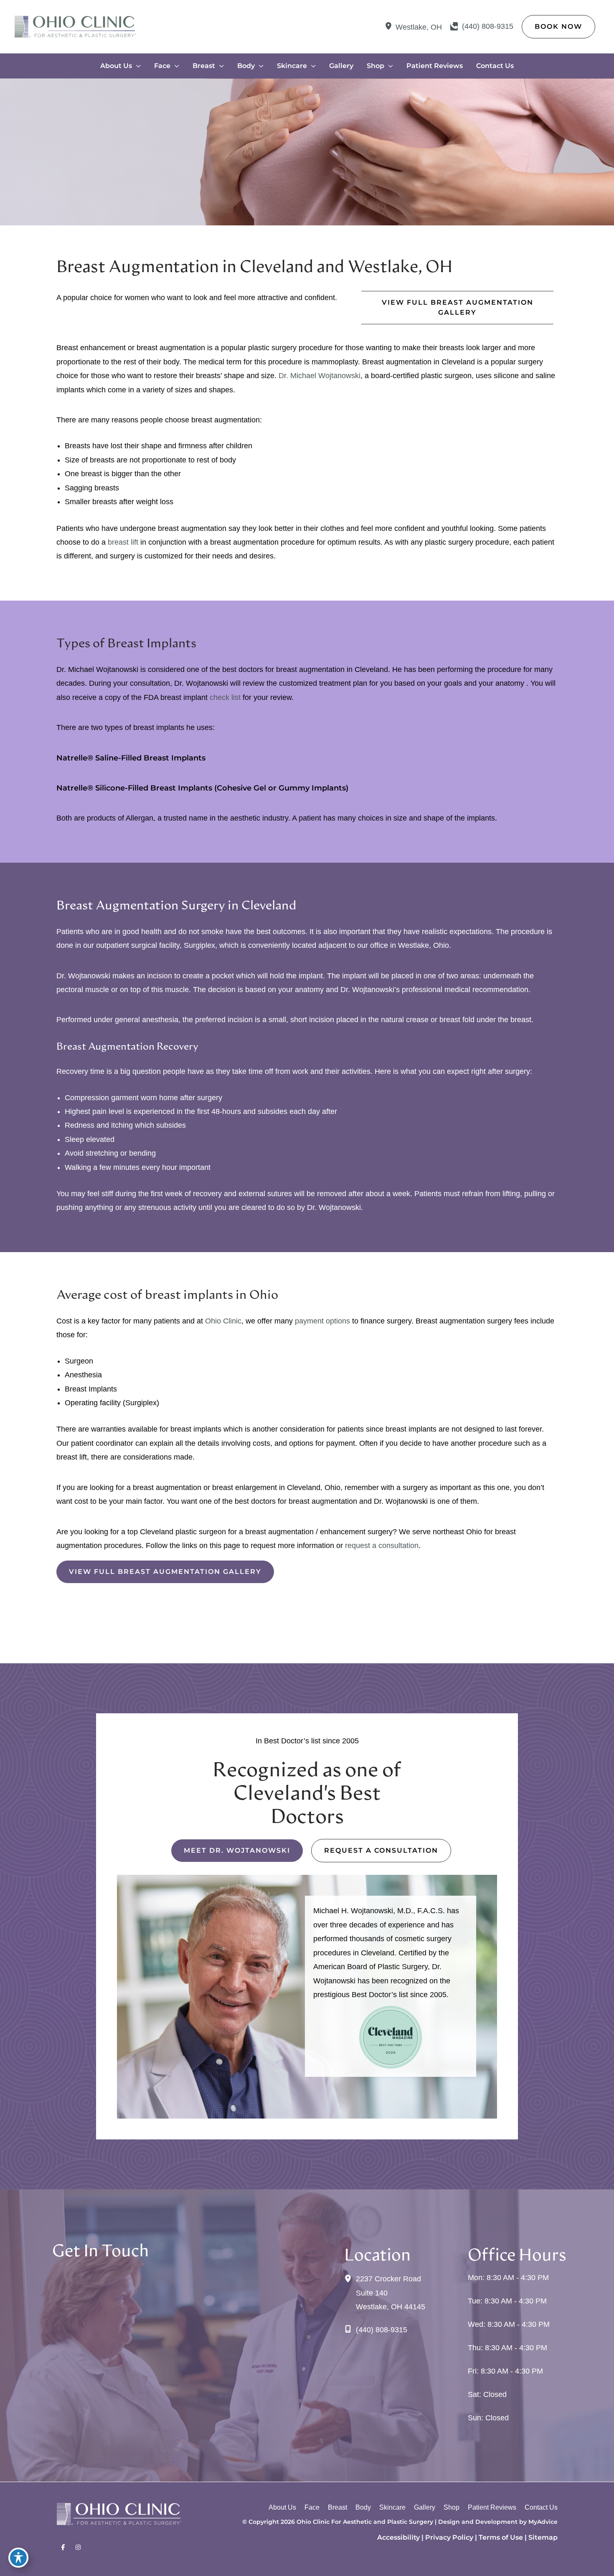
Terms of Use (501, 2537)
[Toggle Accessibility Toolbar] (18, 2558)
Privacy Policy (449, 2537)
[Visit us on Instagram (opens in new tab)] (78, 2548)
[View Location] (390, 27)
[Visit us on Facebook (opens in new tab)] (63, 2548)
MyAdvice (543, 2522)
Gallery (425, 2507)
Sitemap (543, 2537)
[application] (136, 66)
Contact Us (541, 2507)
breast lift (124, 542)
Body (363, 2507)
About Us (282, 2507)
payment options (322, 1321)
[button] (558, 27)
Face (312, 2507)
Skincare (392, 2507)
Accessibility (398, 2537)
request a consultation (382, 1546)
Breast (337, 2507)
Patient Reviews (492, 2507)
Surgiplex (199, 945)
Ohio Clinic (223, 1321)
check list (226, 697)
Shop (452, 2507)
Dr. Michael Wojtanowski (318, 376)
